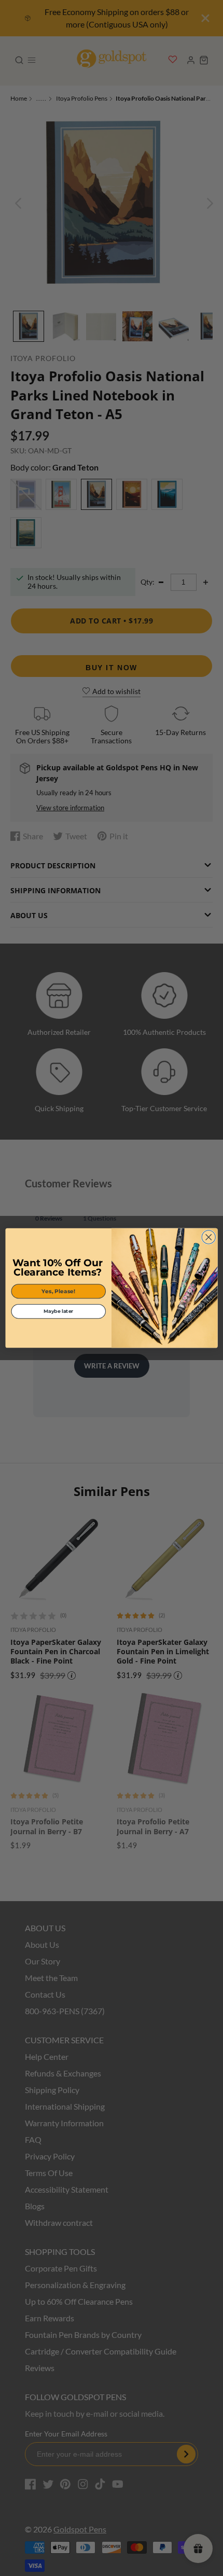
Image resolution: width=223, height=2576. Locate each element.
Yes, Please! (58, 1291)
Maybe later (59, 1311)
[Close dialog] (208, 1237)
